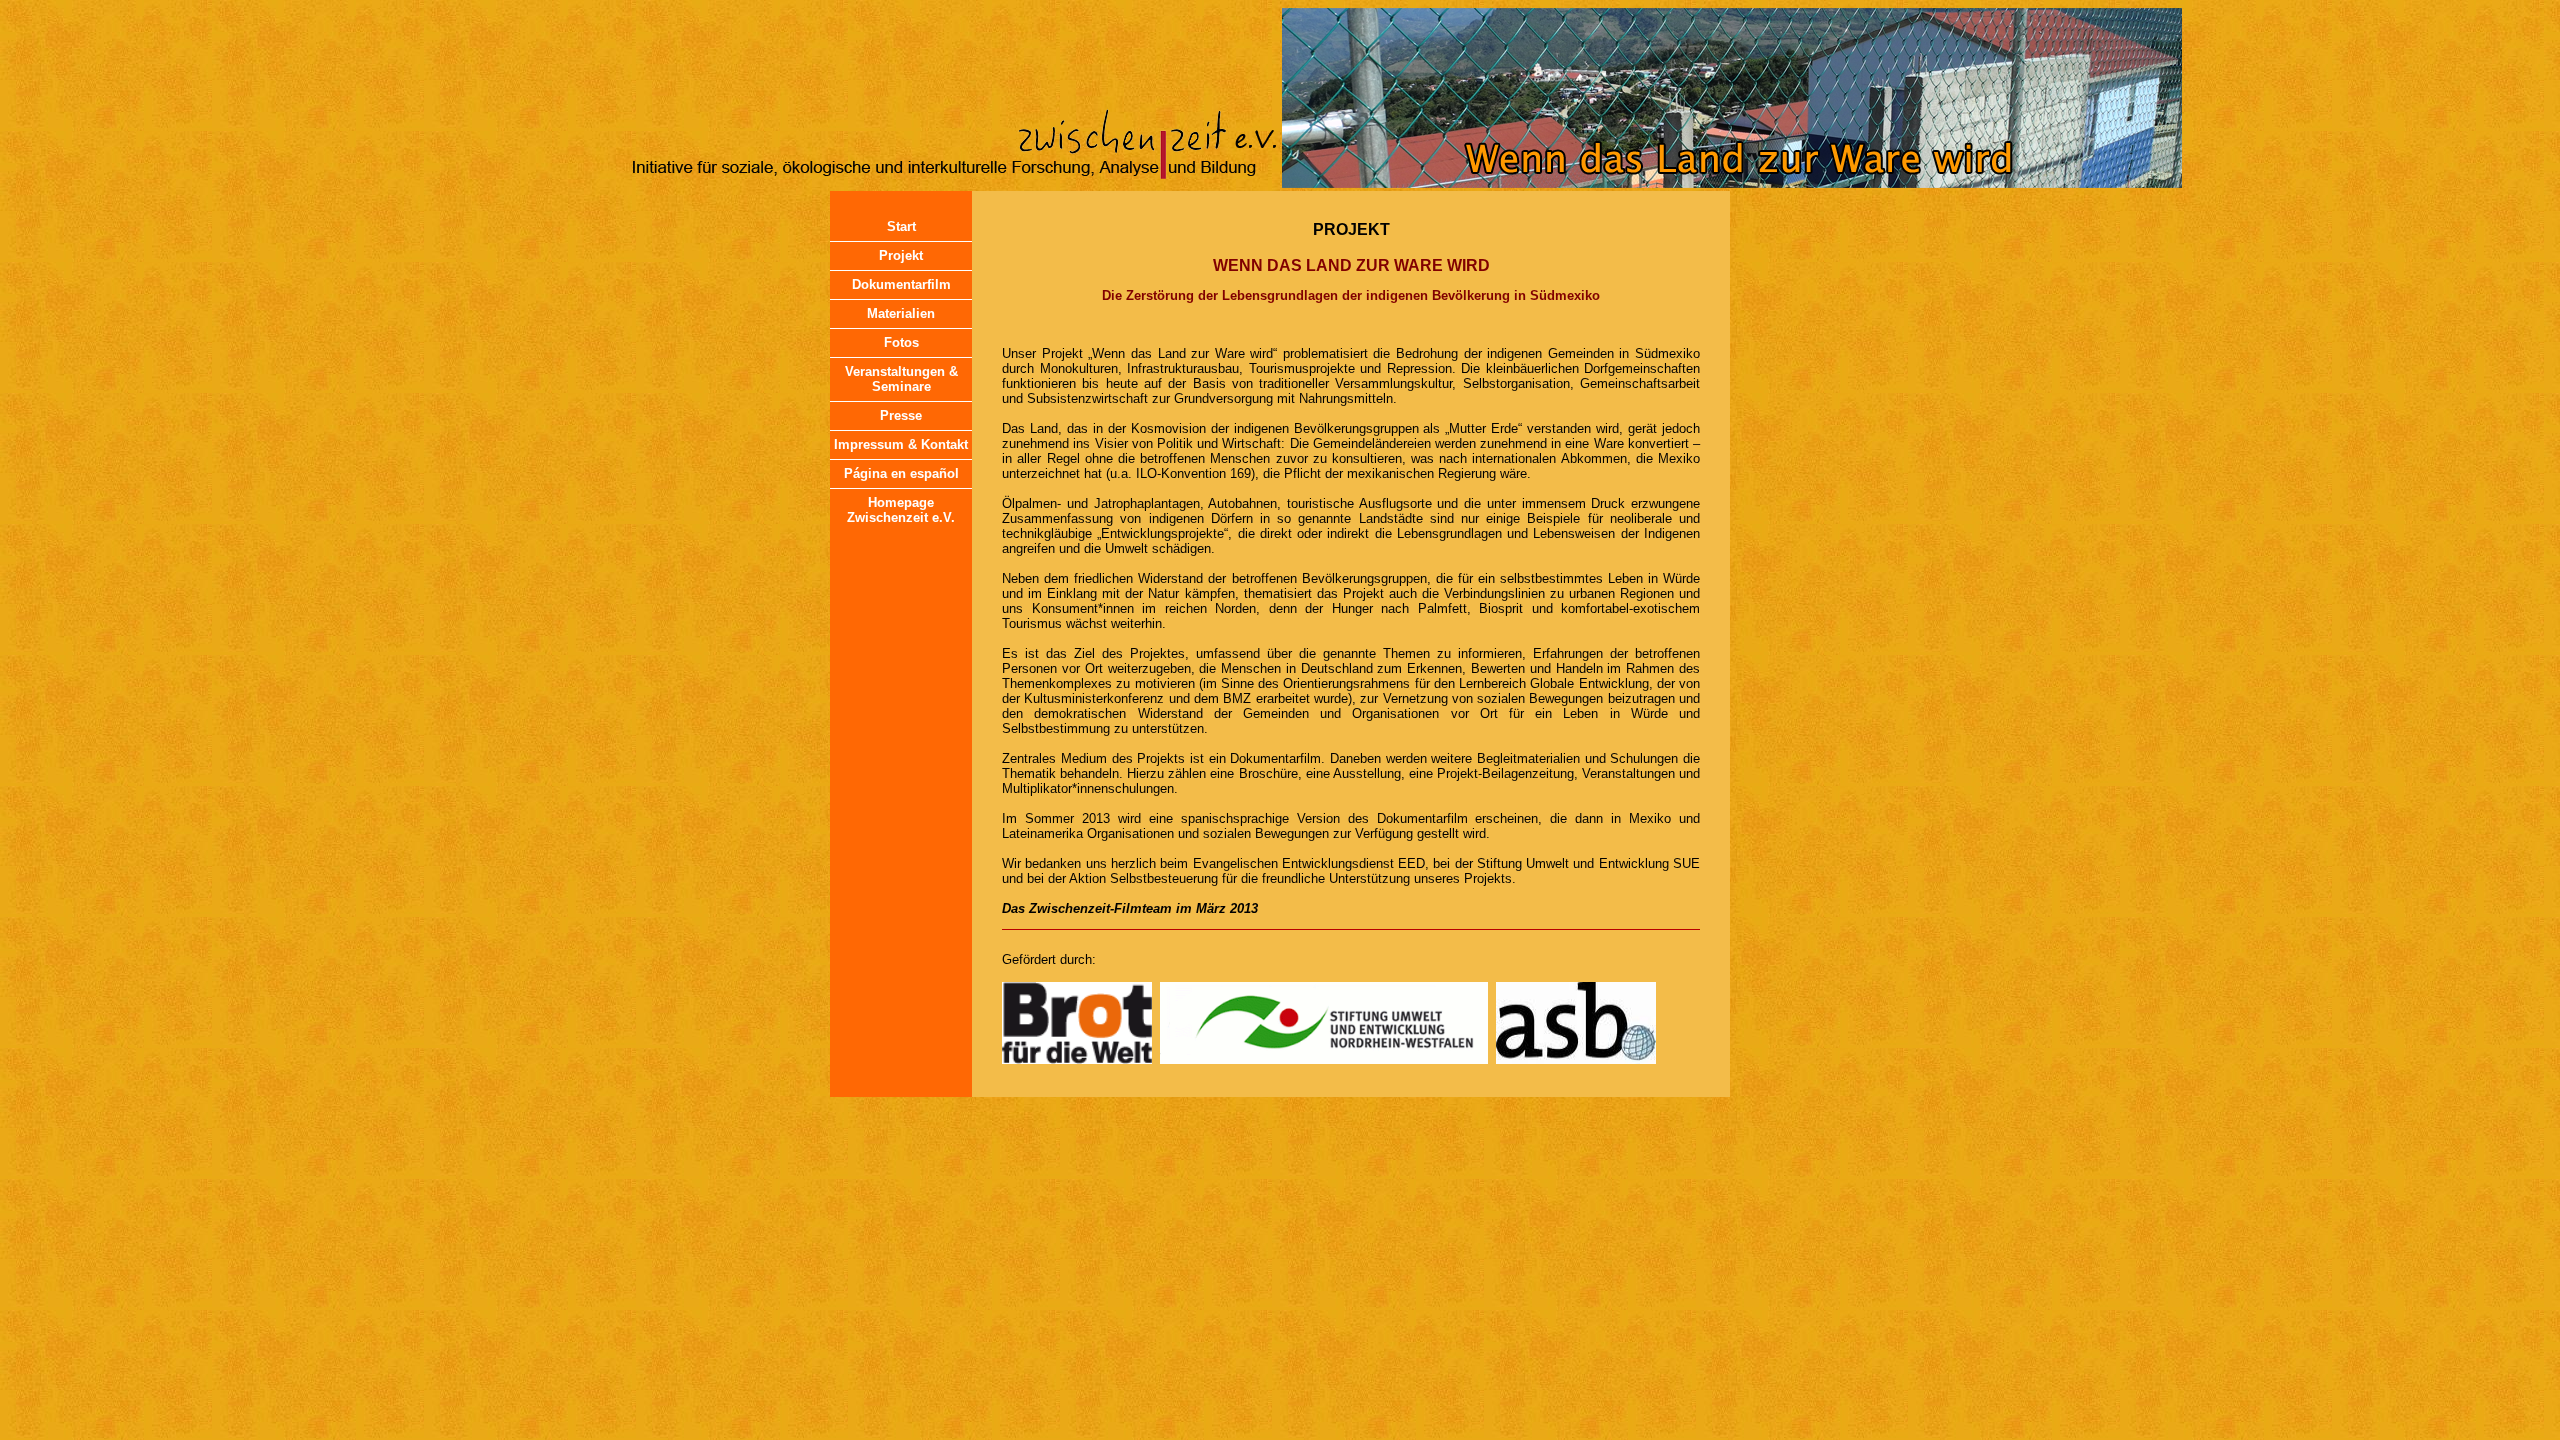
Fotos (901, 342)
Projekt (901, 255)
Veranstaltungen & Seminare (901, 379)
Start (901, 226)
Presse (901, 415)
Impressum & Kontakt (901, 444)
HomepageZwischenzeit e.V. (901, 510)
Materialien (901, 313)
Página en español (901, 473)
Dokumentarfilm (901, 284)
